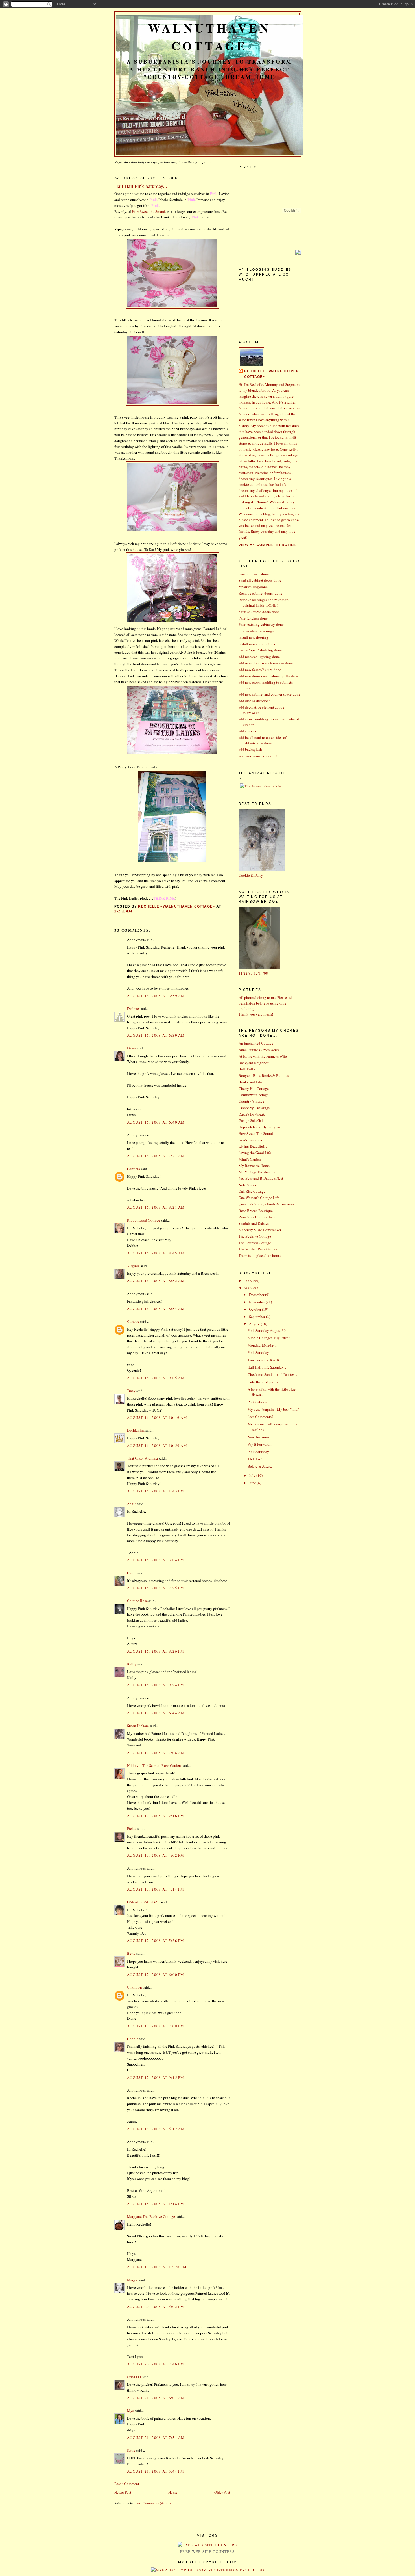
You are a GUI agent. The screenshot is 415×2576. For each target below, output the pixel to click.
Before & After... (260, 1466)
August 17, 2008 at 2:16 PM (156, 1816)
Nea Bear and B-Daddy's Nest (261, 1178)
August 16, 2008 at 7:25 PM (156, 1588)
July (253, 1475)
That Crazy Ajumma (142, 1458)
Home (173, 2492)
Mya (131, 2410)
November (257, 1302)
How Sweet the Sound (148, 211)
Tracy (131, 1391)
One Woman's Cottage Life (259, 1198)
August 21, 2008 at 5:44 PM (156, 2471)
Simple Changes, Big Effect (269, 1338)
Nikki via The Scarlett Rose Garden (154, 1765)
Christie (133, 1321)
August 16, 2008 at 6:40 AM (156, 1122)
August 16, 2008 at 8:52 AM (156, 1281)
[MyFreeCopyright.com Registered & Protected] (208, 2570)
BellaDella (247, 1069)
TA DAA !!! (256, 1459)
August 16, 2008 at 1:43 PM (156, 1491)
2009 (249, 1281)
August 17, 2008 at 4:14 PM (156, 1889)
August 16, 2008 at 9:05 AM (156, 1378)
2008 (249, 1288)
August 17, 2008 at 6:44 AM (156, 1713)
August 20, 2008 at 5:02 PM (156, 2307)
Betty (131, 1953)
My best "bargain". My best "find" (273, 1409)
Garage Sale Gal (251, 1120)
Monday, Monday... (262, 1345)
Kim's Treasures (250, 1140)
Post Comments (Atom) (153, 2503)
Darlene (133, 1008)
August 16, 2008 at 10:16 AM (157, 1417)
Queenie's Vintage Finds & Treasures (266, 1204)
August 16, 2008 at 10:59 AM (157, 1445)
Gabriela (134, 1169)
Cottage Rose (137, 1601)
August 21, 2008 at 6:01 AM (156, 2398)
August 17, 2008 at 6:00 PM (156, 1975)
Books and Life (250, 1082)
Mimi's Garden (250, 1159)
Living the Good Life (255, 1153)
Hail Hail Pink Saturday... (267, 1367)
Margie (133, 2280)
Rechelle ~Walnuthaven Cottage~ (272, 374)
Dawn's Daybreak (252, 1114)
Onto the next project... (265, 1382)
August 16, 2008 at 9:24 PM (156, 1685)
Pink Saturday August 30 (267, 1330)
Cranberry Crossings (254, 1108)
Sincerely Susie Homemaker (260, 1230)
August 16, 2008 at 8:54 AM (156, 1309)
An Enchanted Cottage (256, 1043)
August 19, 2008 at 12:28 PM (157, 2267)
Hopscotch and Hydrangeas (259, 1127)
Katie (131, 2450)
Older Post (222, 2492)
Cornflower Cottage (254, 1095)
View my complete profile (267, 545)
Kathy (132, 1664)
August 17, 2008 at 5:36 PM (156, 1941)
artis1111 (134, 2377)
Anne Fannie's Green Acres (259, 1050)
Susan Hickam (138, 1726)
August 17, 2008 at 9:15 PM (156, 2077)
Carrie (132, 1573)
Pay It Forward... (260, 1444)
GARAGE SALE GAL (143, 1902)
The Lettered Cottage (255, 1243)
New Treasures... (260, 1437)
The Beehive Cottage (255, 1236)
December (257, 1295)
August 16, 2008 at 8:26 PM (156, 1651)
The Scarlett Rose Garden (258, 1249)
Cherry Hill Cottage (254, 1088)
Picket (132, 1828)
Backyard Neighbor (254, 1063)
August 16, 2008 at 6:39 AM (156, 1035)
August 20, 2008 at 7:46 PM (156, 2364)
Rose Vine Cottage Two (257, 1217)
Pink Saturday (258, 1352)
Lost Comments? (260, 1417)
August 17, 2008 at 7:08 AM (156, 1753)
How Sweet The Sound (256, 1133)
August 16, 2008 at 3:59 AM (156, 996)
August (255, 1324)
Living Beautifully (253, 1146)
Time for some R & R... (265, 1360)
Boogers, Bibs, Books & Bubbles (264, 1075)
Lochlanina (136, 1430)
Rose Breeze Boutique (256, 1211)
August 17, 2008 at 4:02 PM (156, 1855)
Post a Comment (127, 2484)
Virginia (133, 1266)
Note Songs (247, 1185)
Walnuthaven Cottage (209, 37)
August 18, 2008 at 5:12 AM (156, 2129)
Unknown (135, 1987)
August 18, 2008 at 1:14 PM (156, 2204)
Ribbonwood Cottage (144, 1220)
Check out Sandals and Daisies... (272, 1374)
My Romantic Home (254, 1166)
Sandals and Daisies (254, 1223)
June (253, 1483)
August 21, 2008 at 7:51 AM (156, 2438)
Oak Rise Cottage (252, 1191)
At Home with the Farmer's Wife (263, 1056)
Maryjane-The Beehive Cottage (151, 2216)
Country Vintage (251, 1101)
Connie (133, 2039)
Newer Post (123, 2492)
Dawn (131, 1048)
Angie (132, 1504)
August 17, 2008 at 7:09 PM (156, 2026)
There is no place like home (260, 1255)
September (257, 1317)
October (255, 1309)
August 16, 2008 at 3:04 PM (156, 1560)
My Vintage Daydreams (257, 1172)
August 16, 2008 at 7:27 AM (156, 1156)
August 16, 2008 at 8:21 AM (156, 1207)
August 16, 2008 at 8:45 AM (156, 1253)
